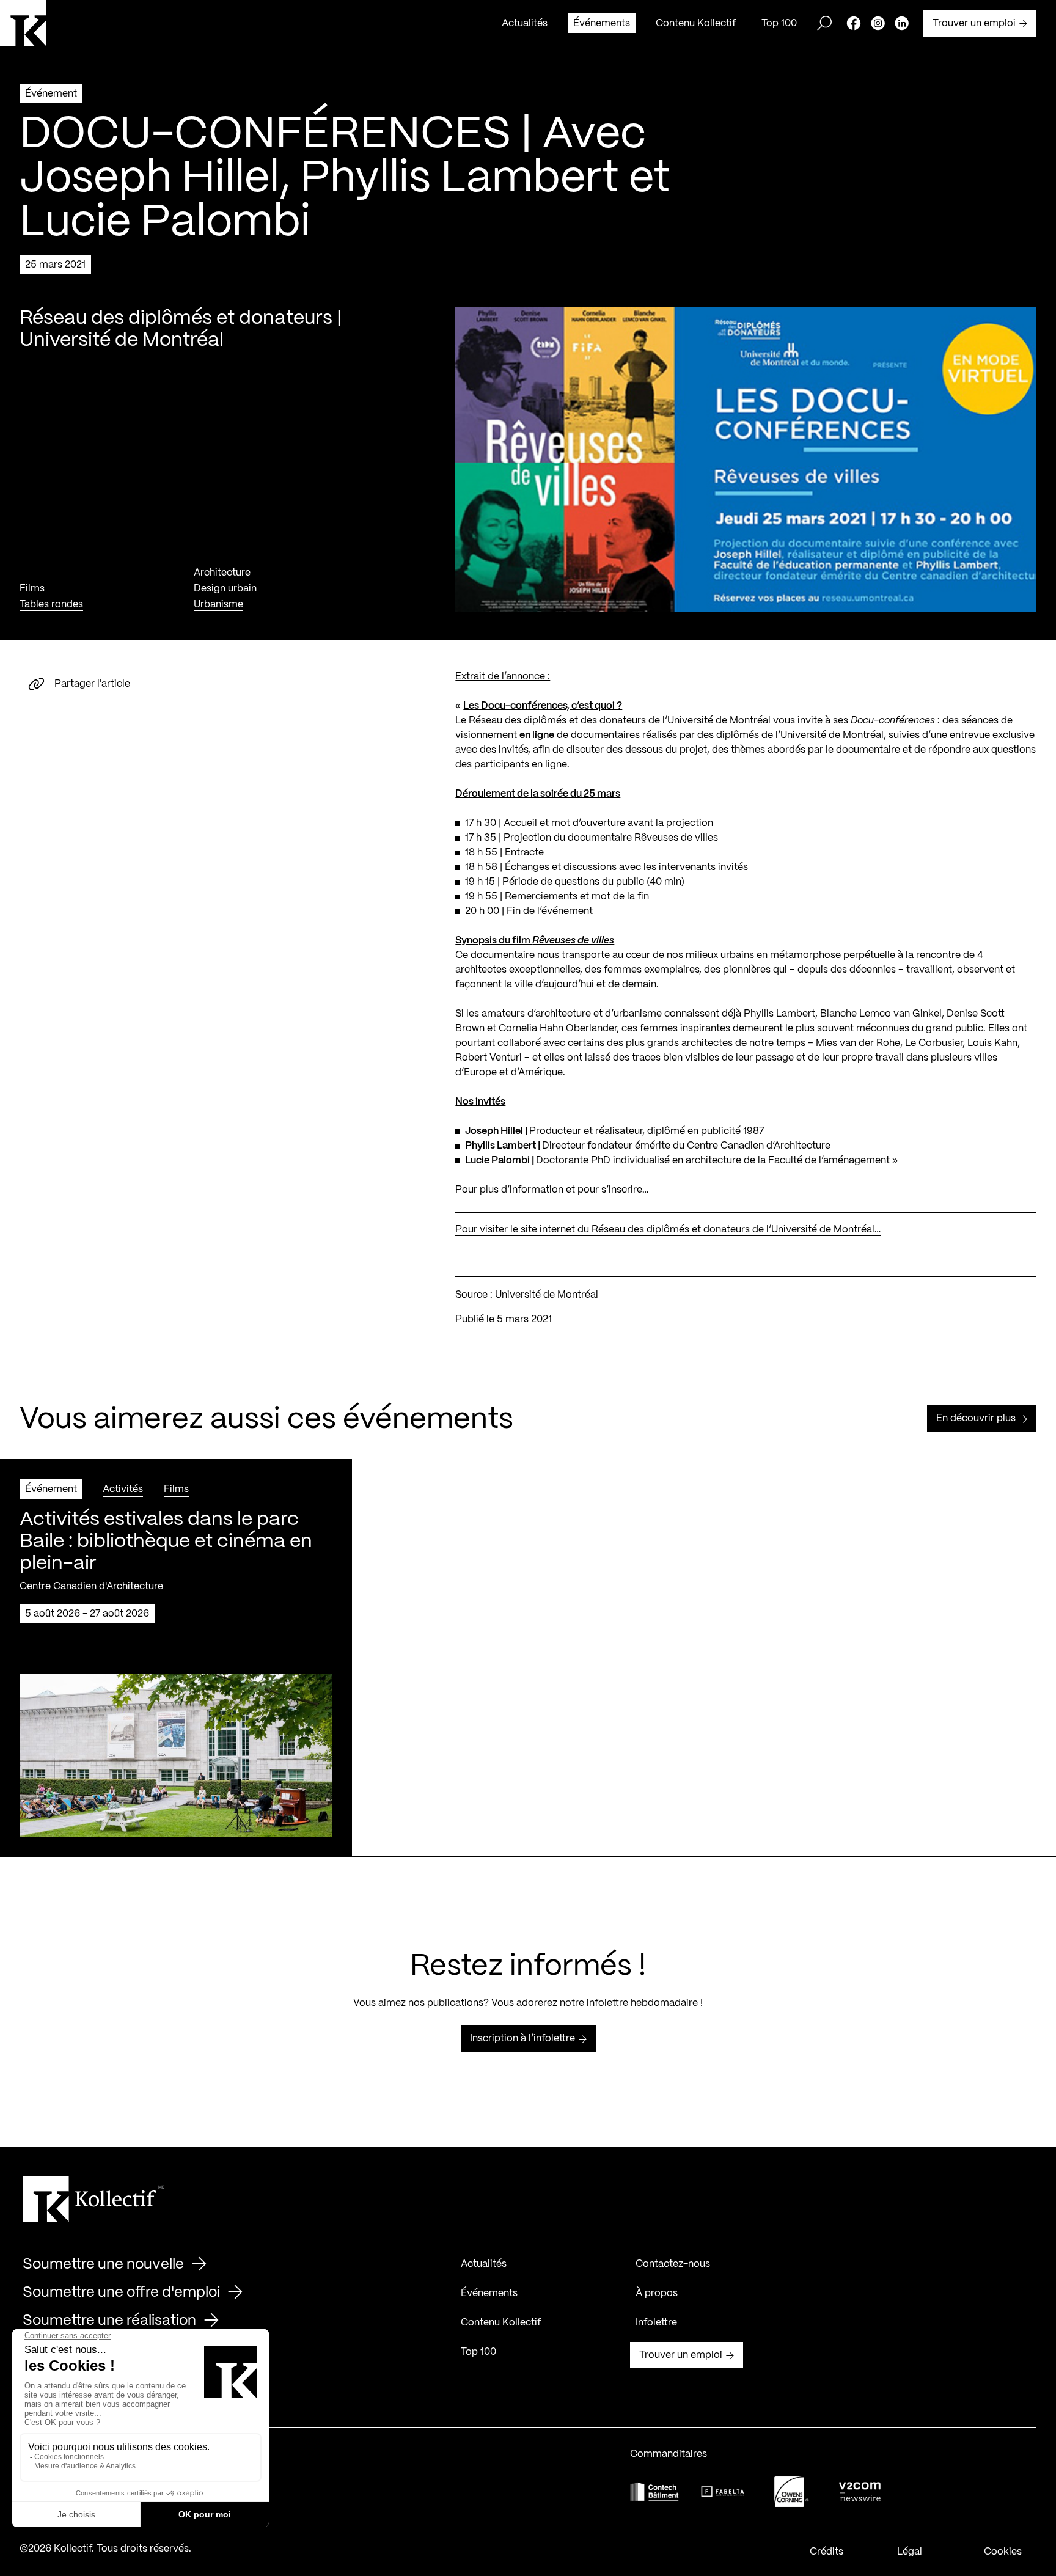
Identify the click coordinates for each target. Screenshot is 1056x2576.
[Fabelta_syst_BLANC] (723, 2492)
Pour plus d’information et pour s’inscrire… (552, 1190)
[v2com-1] (860, 2491)
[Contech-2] (654, 2491)
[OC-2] (791, 2491)
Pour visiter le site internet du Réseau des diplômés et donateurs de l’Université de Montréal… (668, 1230)
